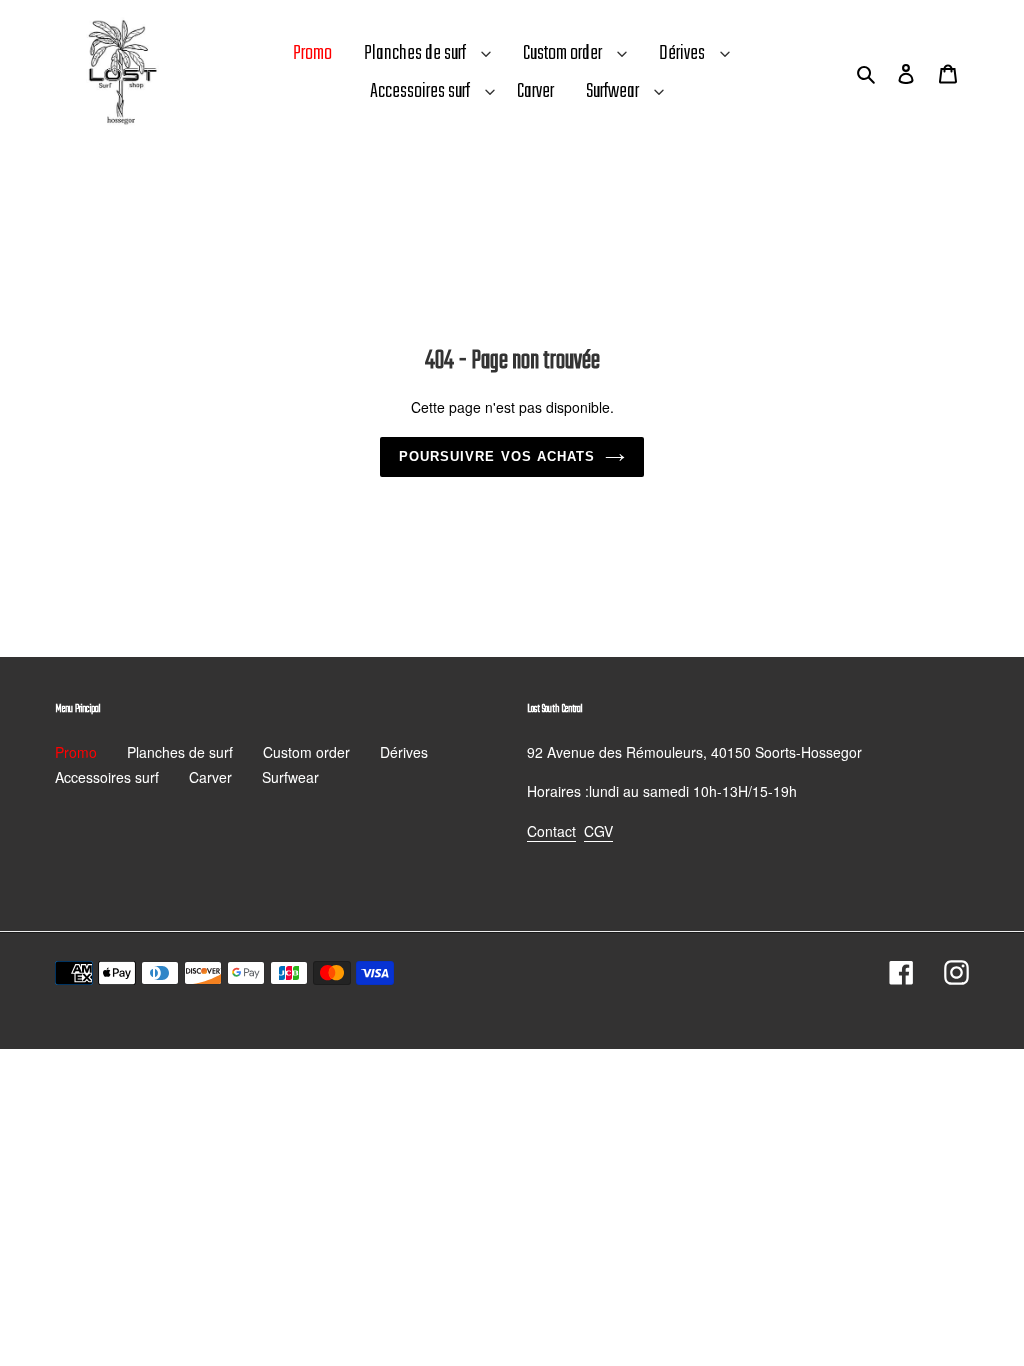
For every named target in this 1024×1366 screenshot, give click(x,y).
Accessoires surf (420, 91)
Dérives (682, 53)
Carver (210, 777)
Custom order (562, 53)
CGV (598, 831)
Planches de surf (415, 53)
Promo (76, 752)
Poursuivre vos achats (497, 456)
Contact (551, 831)
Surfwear (612, 91)
